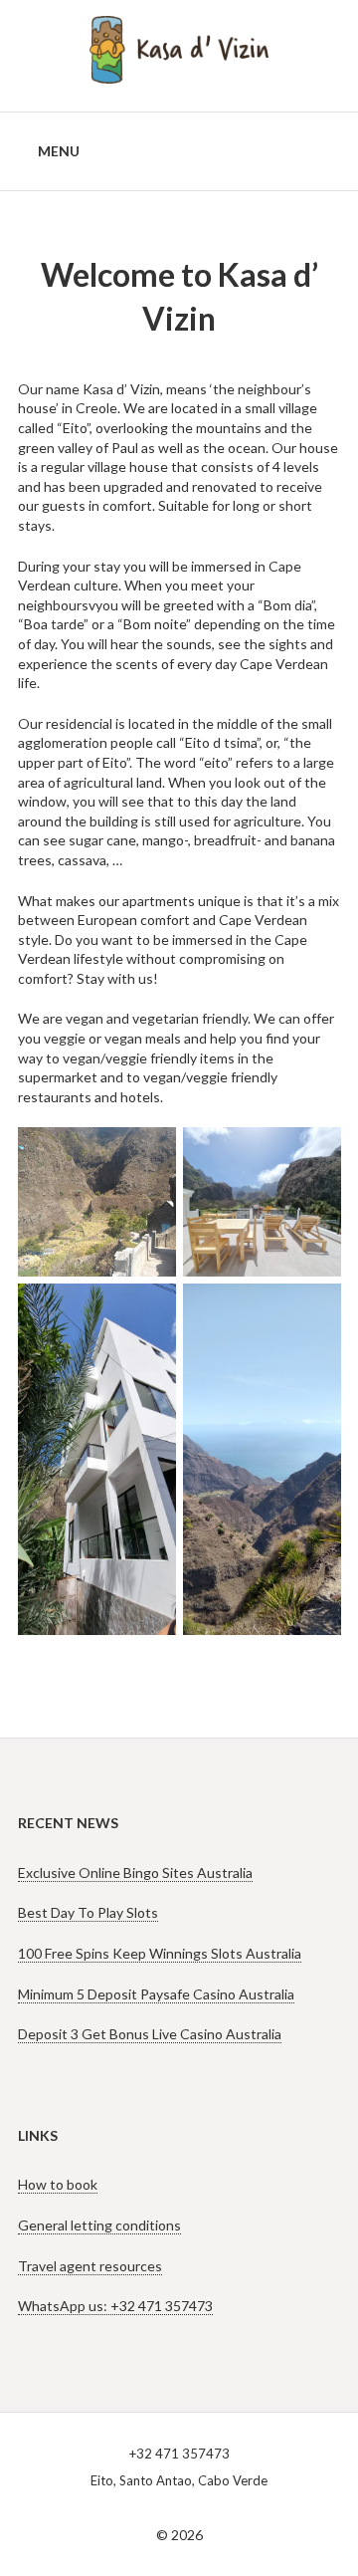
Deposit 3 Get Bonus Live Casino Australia (150, 2034)
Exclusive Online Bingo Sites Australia (135, 1873)
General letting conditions (99, 2225)
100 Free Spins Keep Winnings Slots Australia (160, 1953)
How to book (58, 2184)
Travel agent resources (90, 2266)
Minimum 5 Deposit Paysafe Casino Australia (156, 1994)
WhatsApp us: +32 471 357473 (115, 2306)
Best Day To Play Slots (88, 1912)
